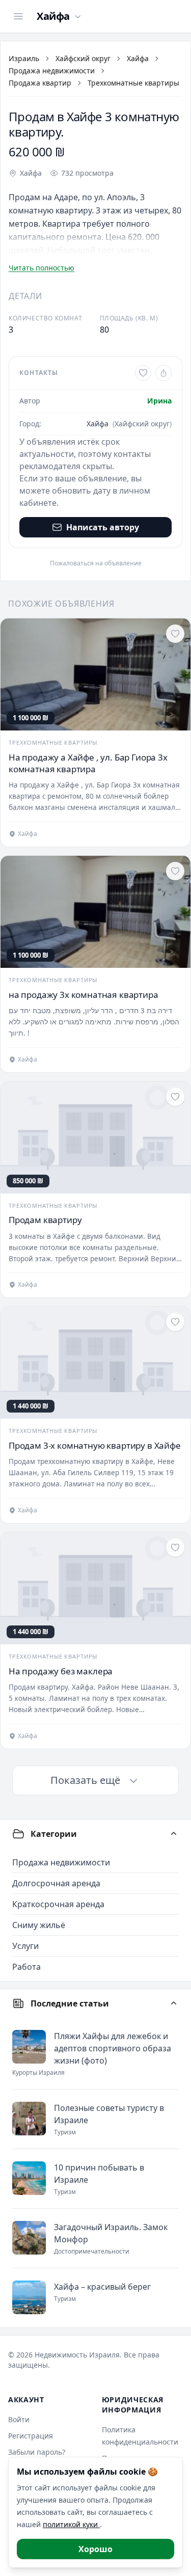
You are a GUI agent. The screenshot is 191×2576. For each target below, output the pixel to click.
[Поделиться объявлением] (163, 373)
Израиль (24, 58)
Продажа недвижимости (52, 71)
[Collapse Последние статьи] (174, 2003)
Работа (26, 1967)
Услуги (25, 1946)
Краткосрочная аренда (58, 1904)
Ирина (159, 401)
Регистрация (31, 2436)
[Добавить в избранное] (143, 373)
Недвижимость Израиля (77, 2355)
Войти (19, 2419)
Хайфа (138, 58)
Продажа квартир (40, 83)
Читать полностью (42, 268)
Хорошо (95, 2549)
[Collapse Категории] (174, 1834)
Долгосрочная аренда (56, 1883)
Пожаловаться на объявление (96, 563)
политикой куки (71, 2524)
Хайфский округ (83, 58)
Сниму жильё (39, 1925)
